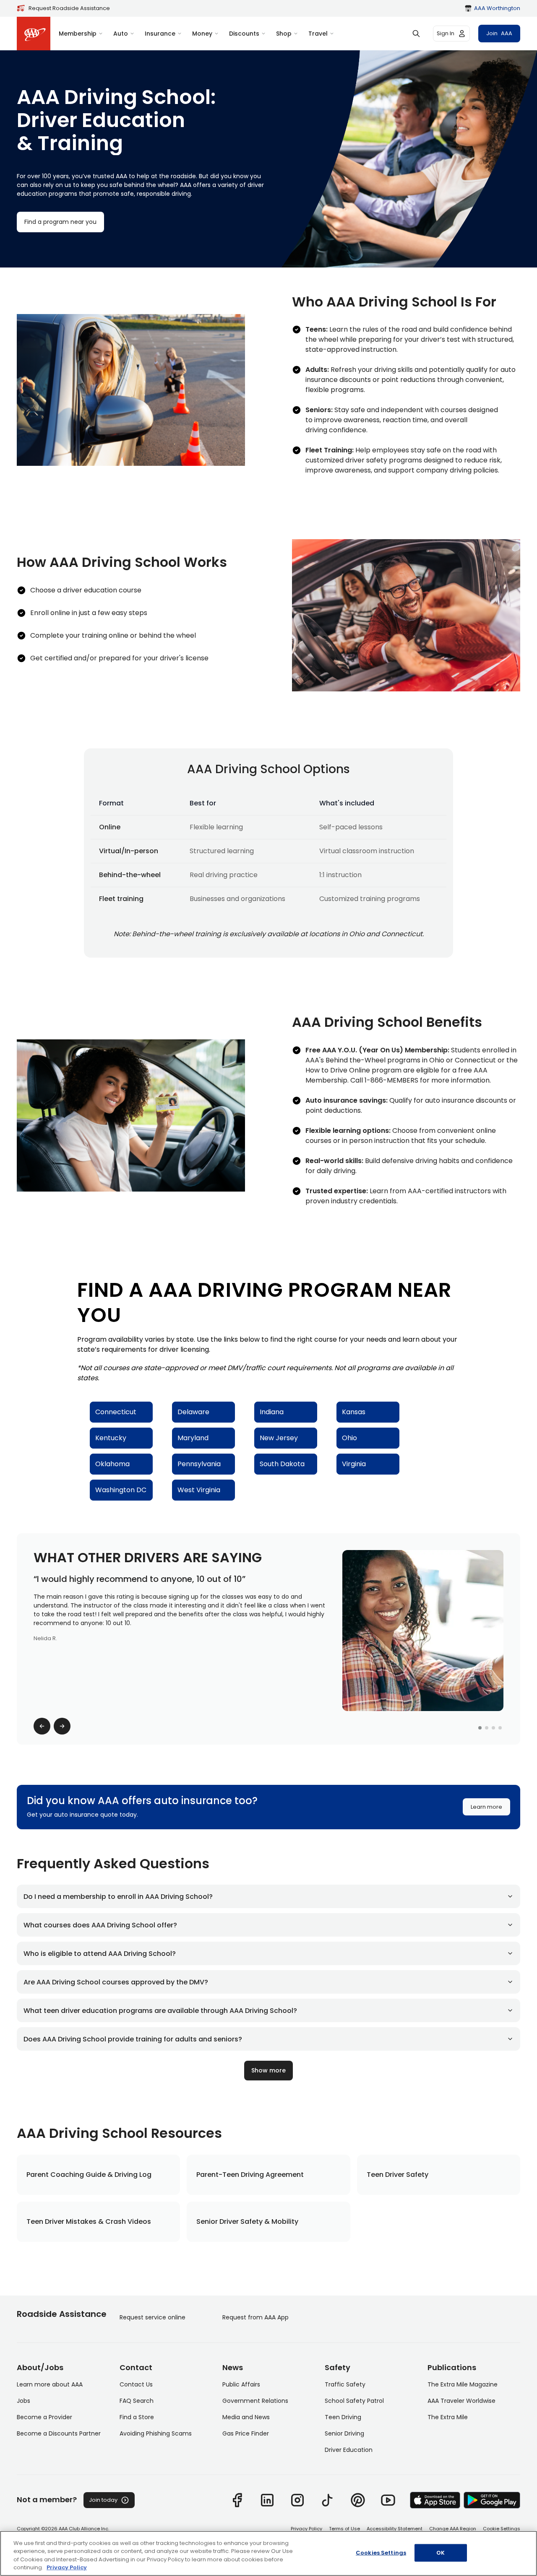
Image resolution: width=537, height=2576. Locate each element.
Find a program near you (60, 222)
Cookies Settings (381, 2553)
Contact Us (136, 2384)
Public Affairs (241, 2384)
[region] (268, 2553)
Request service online (152, 2317)
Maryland (193, 1438)
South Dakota (282, 1464)
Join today (103, 2500)
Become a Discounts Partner (59, 2433)
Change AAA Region (453, 2529)
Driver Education (349, 2450)
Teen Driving (343, 2417)
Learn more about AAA (50, 2384)
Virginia (354, 1464)
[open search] (416, 34)
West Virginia (199, 1490)
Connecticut (116, 1412)
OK (441, 2553)
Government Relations (255, 2401)
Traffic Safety (345, 2384)
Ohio (349, 1438)
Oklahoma (112, 1464)
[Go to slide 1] (480, 1728)
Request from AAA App (255, 2317)
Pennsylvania (199, 1464)
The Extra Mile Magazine (463, 2384)
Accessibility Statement (395, 2529)
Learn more (486, 1807)
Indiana (272, 1412)
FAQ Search (137, 2401)
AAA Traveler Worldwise (461, 2401)
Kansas (354, 1412)
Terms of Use (344, 2529)
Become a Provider (44, 2417)
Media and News (246, 2417)
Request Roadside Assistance (69, 8)
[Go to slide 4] (500, 1728)
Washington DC (121, 1490)
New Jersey (279, 1438)
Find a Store (137, 2417)
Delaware (193, 1412)
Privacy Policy (306, 2529)
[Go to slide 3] (493, 1728)
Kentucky (111, 1438)
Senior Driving (344, 2433)
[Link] (237, 2500)
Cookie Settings (502, 2529)
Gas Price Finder (246, 2433)
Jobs (23, 2401)
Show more (268, 2070)
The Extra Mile (448, 2417)
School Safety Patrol (354, 2401)
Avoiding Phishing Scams (156, 2433)
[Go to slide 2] (487, 1728)
